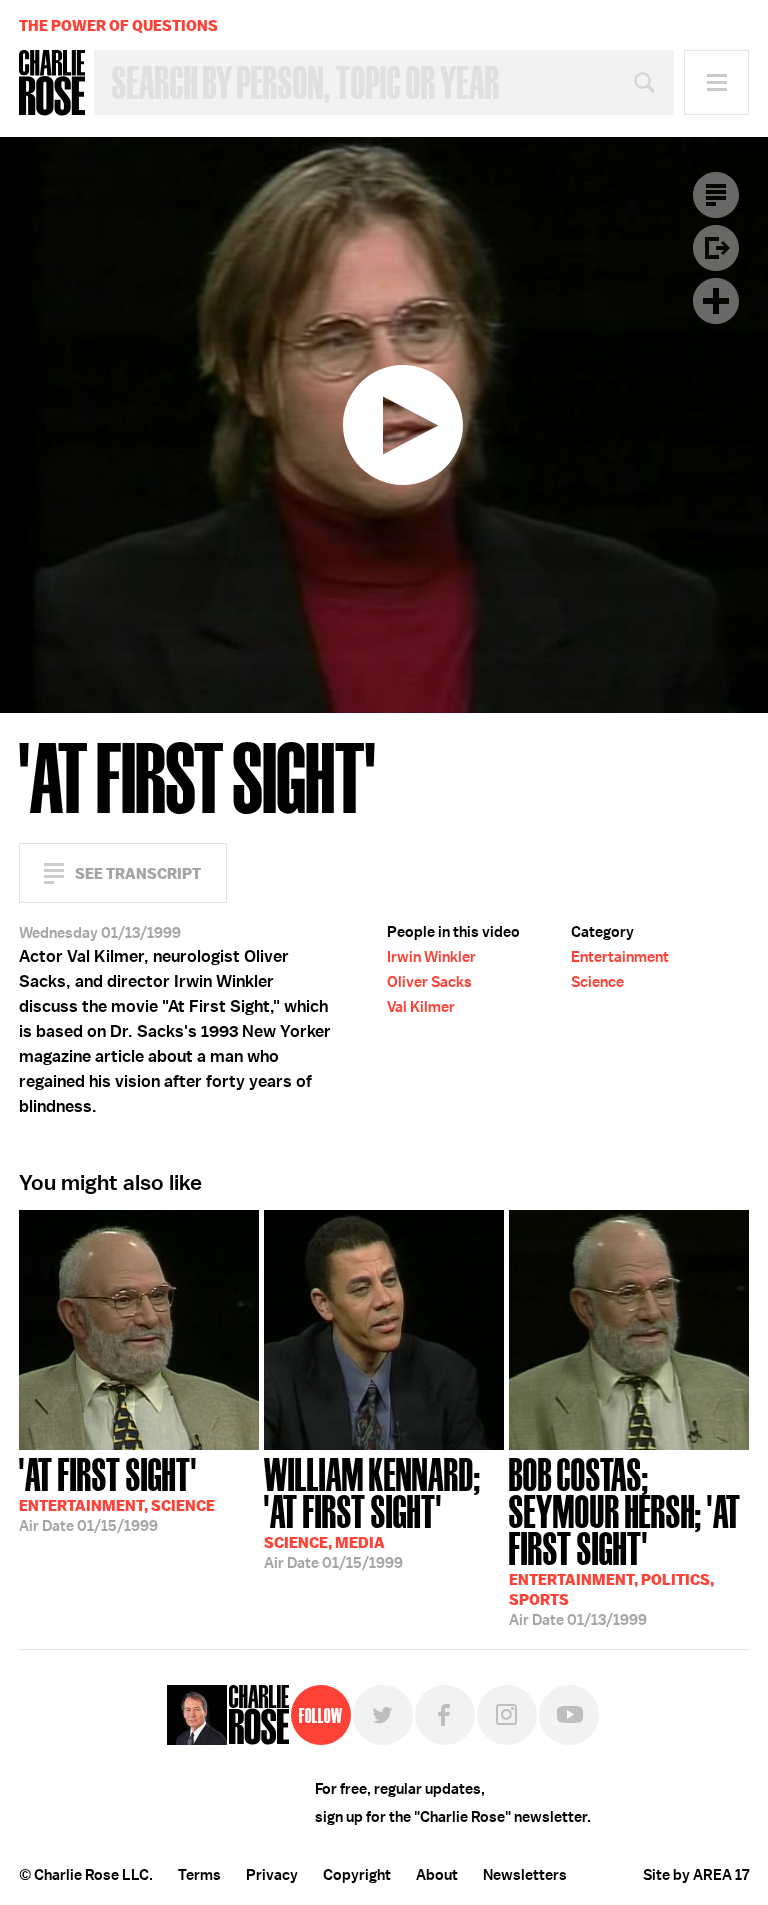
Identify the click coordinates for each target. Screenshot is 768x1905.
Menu (716, 82)
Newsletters (525, 1875)
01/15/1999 (117, 1493)
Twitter (383, 1715)
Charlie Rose (52, 83)
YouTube (569, 1715)
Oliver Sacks (429, 982)
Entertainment (620, 957)
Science (597, 982)
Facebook (445, 1715)
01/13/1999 (625, 1540)
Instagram (507, 1715)
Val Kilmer (421, 1007)
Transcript (716, 195)
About (437, 1875)
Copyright (357, 1875)
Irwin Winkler (431, 957)
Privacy (272, 1875)
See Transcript (138, 873)
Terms (199, 1875)
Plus (716, 301)
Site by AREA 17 (696, 1875)
